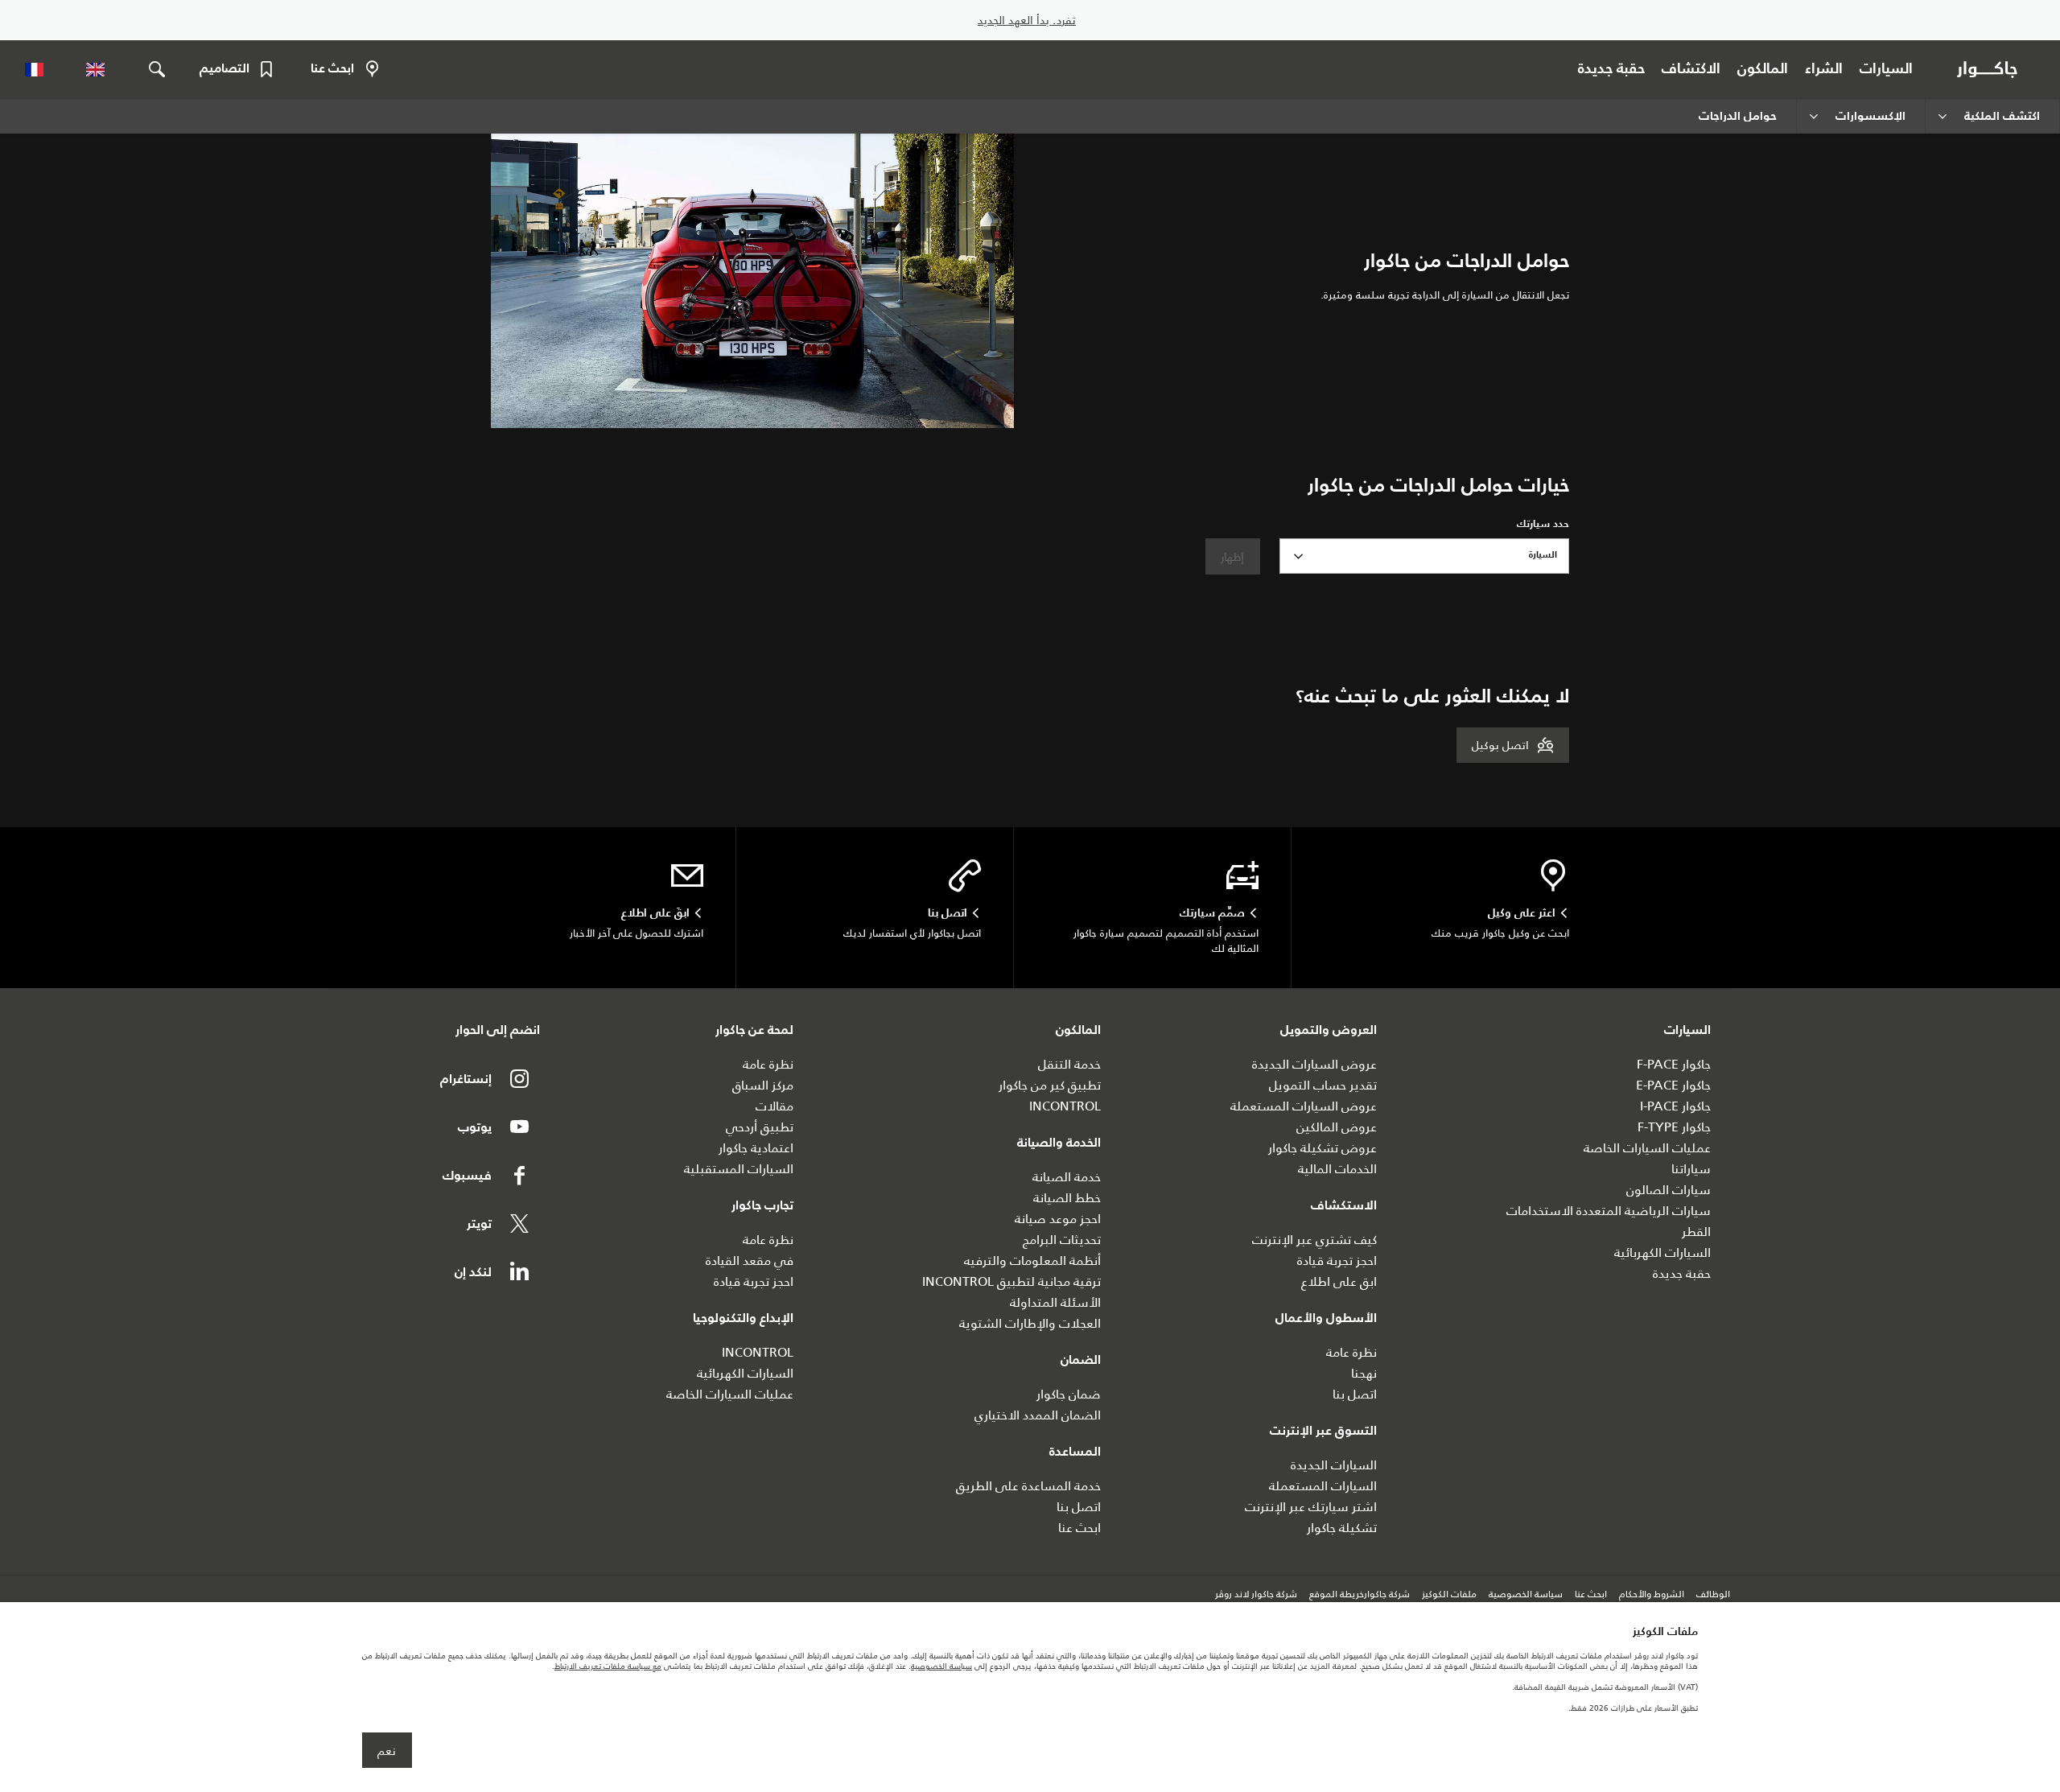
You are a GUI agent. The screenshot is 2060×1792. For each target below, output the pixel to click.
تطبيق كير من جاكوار (1050, 1085)
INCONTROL (1065, 1106)
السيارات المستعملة (1323, 1486)
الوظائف (1713, 1595)
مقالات (775, 1106)
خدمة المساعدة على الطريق (1028, 1486)
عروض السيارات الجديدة (1314, 1064)
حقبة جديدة (1682, 1273)
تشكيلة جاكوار (1342, 1528)
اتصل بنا (1355, 1394)
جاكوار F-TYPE (1674, 1127)
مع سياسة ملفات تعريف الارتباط (608, 1666)
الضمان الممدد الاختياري (1038, 1415)
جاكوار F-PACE (1674, 1064)
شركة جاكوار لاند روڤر (1256, 1595)
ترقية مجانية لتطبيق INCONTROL (1011, 1281)
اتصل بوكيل (1500, 745)
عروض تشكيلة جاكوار (1323, 1148)
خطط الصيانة (1067, 1198)
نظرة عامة (1351, 1352)
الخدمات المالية (1337, 1169)
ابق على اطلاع (1339, 1281)
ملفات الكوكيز (1449, 1595)
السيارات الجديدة (1334, 1465)
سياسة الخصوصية (1526, 1595)
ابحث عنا (1079, 1528)
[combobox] (1424, 556)
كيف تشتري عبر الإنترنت (1314, 1240)
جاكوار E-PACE (1673, 1085)
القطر (1696, 1232)
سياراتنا (1691, 1169)
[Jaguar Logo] (1990, 69)
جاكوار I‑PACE (1675, 1106)
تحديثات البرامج (1062, 1240)
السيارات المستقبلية (739, 1169)
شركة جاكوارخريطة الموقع (1360, 1595)
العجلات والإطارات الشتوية (1030, 1323)
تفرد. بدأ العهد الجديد (1027, 21)
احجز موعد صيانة (1058, 1219)
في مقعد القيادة (750, 1261)
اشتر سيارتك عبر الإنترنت (1311, 1507)
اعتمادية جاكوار (756, 1148)
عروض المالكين (1337, 1127)
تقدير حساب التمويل (1323, 1085)
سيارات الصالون (1669, 1190)
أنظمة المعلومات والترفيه (1032, 1261)
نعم (387, 1751)
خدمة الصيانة (1067, 1177)
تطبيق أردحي (760, 1127)
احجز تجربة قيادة (1337, 1261)
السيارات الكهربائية (1662, 1252)
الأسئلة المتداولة (1055, 1302)
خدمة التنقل (1069, 1064)
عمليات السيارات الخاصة (1647, 1148)
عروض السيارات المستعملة (1304, 1106)
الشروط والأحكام (1652, 1595)
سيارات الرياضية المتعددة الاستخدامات (1609, 1211)
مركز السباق (763, 1085)
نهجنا (1364, 1373)
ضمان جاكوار (1069, 1394)
